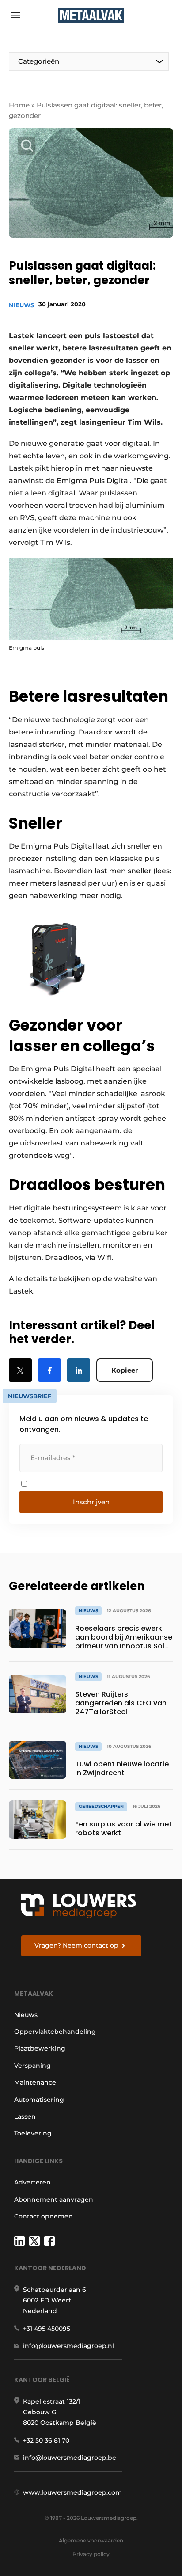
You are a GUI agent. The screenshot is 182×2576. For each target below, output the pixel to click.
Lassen (25, 2116)
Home (19, 105)
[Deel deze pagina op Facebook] (49, 1370)
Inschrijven (91, 1502)
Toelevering (33, 2133)
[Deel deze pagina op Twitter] (20, 1370)
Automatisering (39, 2100)
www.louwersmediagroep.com (72, 2492)
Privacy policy (91, 2554)
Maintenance (35, 2082)
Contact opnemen (44, 2216)
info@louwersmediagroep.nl (68, 2346)
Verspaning (32, 2066)
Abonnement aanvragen (54, 2199)
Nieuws (21, 305)
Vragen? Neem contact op (76, 1945)
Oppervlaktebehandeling (55, 2032)
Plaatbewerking (40, 2048)
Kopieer (125, 1370)
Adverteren (32, 2182)
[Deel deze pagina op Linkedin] (79, 1370)
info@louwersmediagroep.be (70, 2458)
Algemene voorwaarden (91, 2540)
